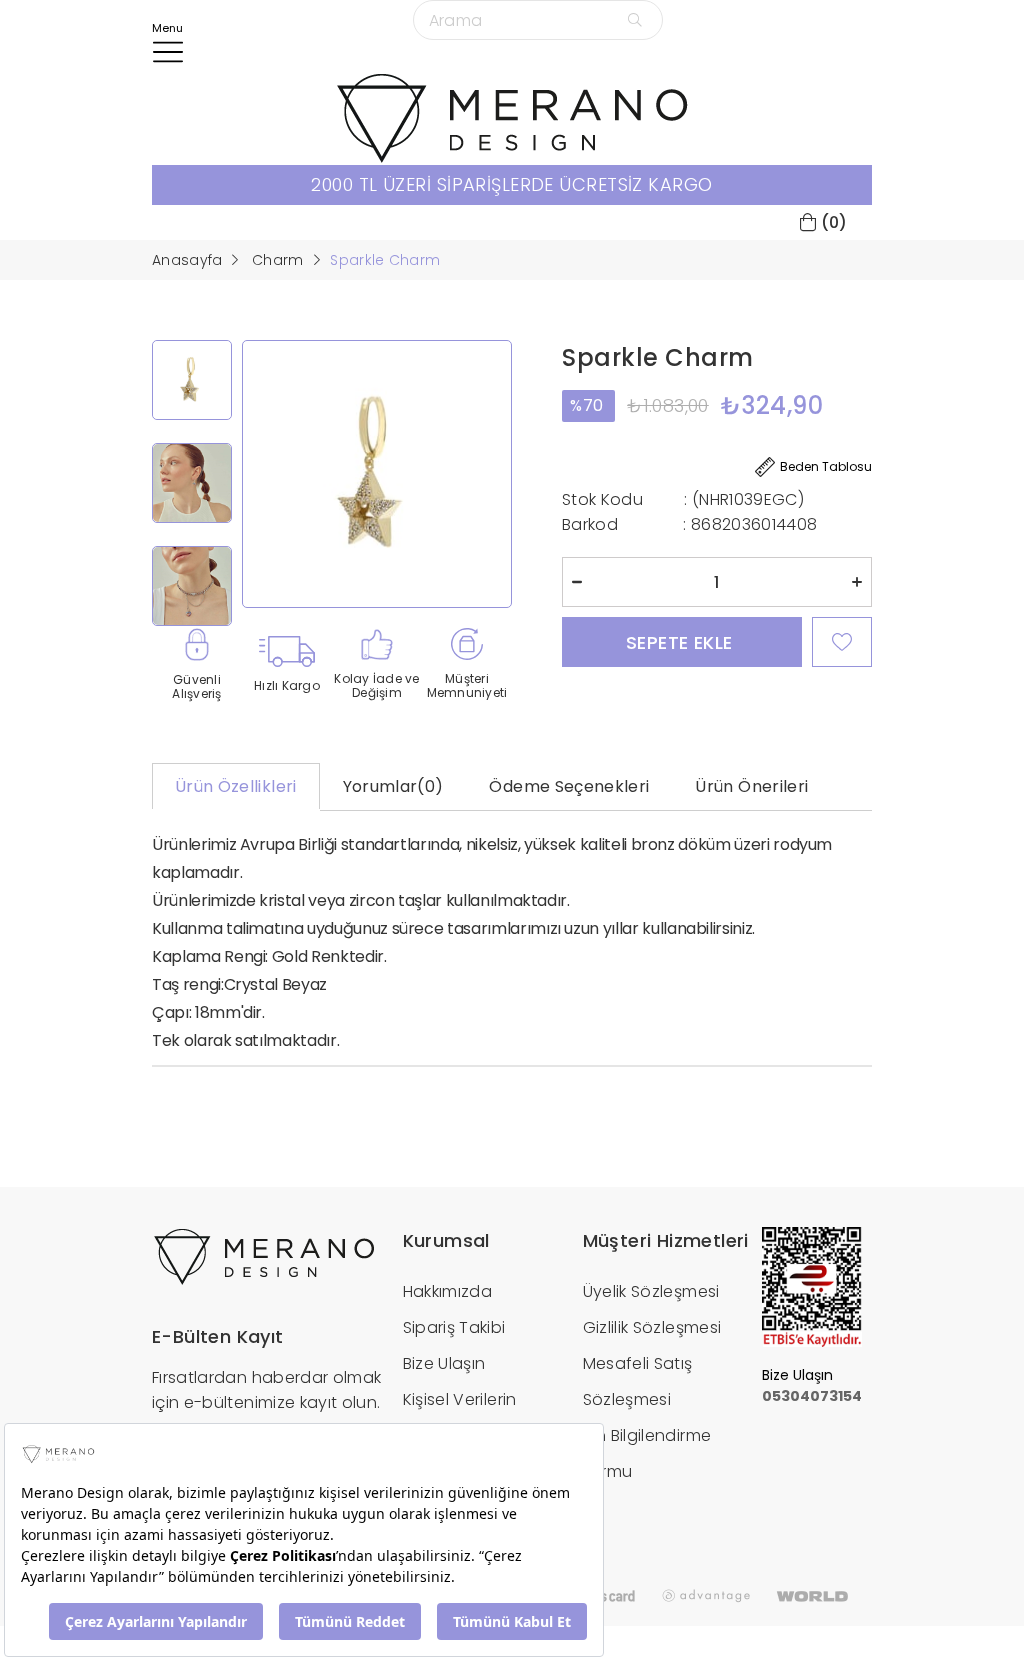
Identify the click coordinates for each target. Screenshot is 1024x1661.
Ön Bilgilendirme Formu (647, 1453)
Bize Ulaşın (444, 1363)
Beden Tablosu (826, 466)
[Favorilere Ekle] (842, 642)
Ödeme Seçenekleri (569, 786)
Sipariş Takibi (454, 1327)
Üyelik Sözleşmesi (651, 1291)
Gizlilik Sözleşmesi (652, 1327)
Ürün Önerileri (751, 786)
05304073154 (812, 1396)
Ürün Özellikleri (236, 786)
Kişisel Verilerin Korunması (460, 1417)
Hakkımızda (448, 1291)
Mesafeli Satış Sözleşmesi (638, 1381)
